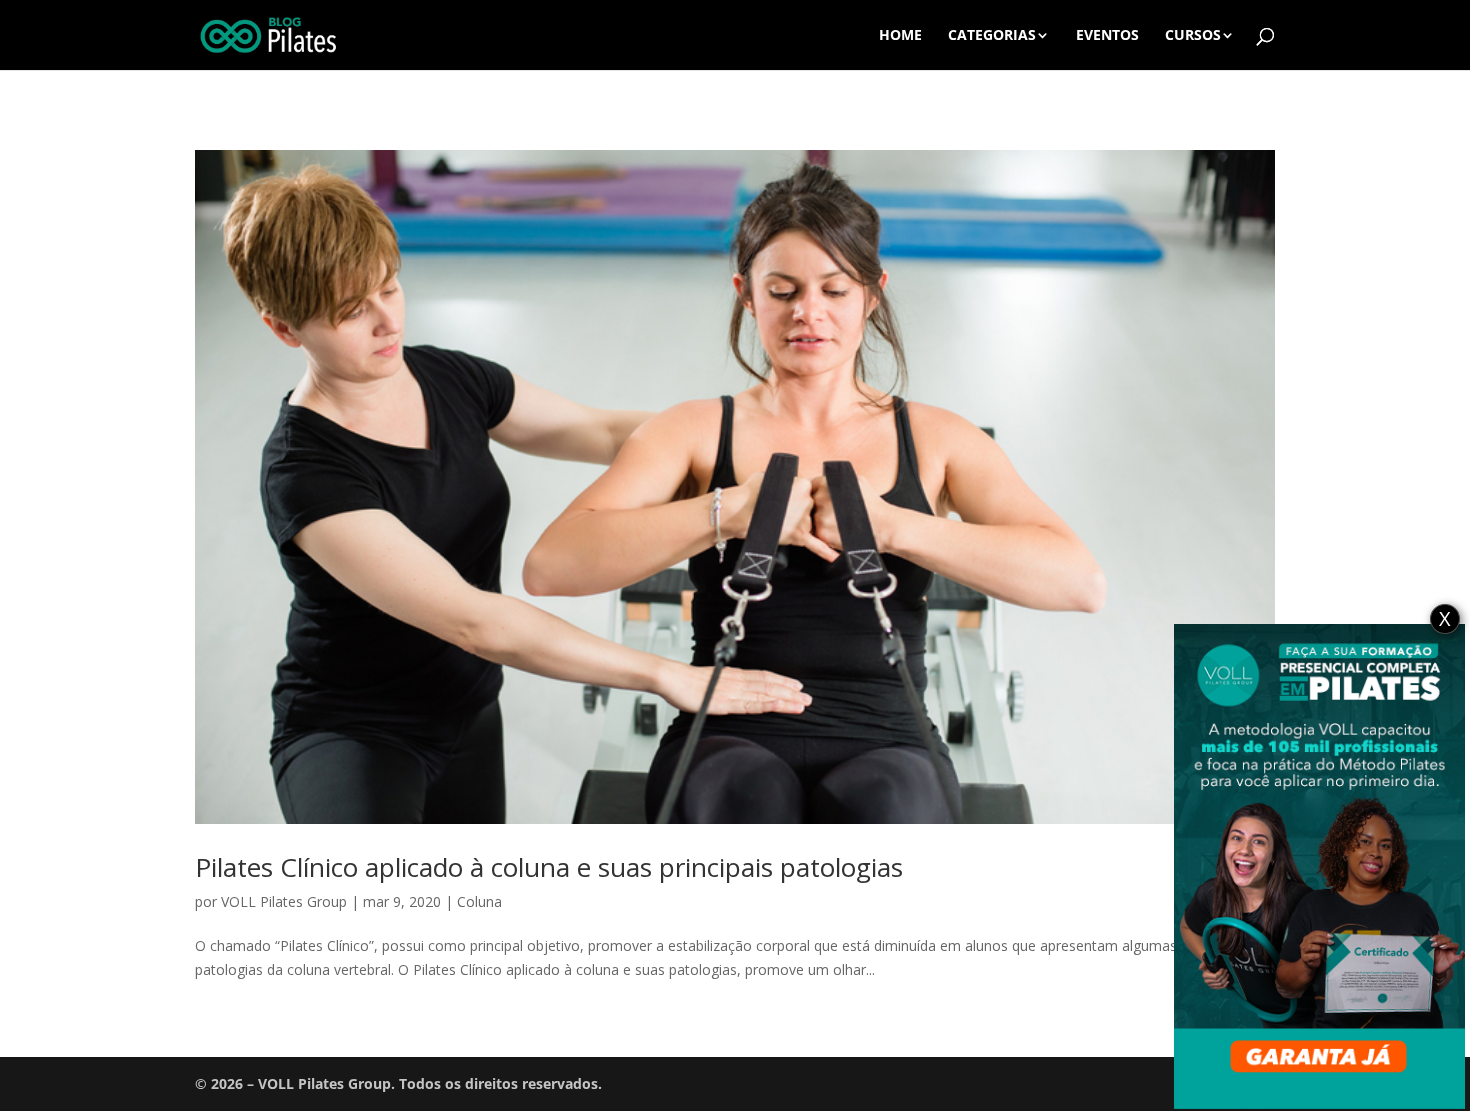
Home (900, 36)
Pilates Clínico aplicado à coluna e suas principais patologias (549, 867)
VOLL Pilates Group (284, 901)
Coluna (479, 901)
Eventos (1107, 36)
